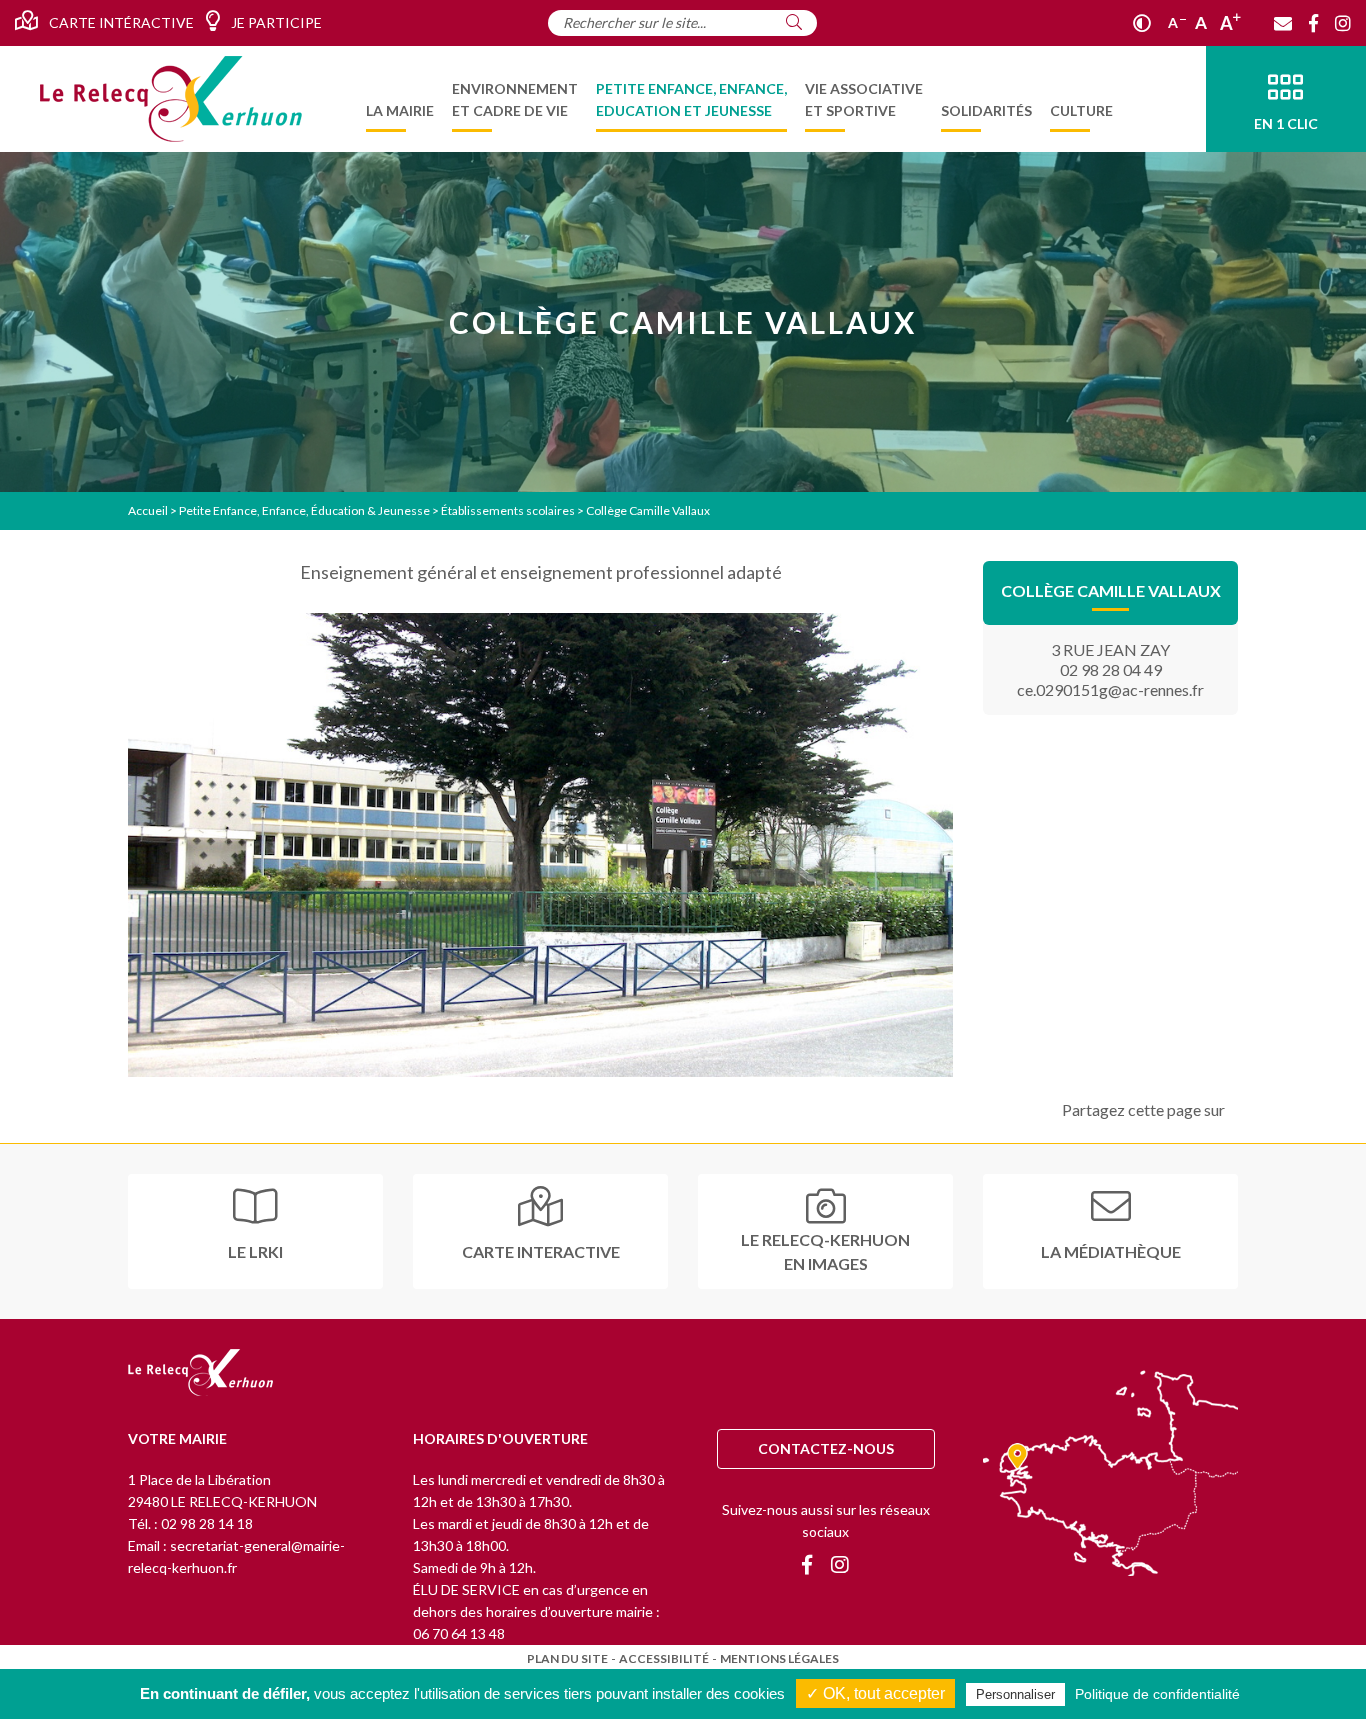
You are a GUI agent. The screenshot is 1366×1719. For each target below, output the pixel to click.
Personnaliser (1015, 1694)
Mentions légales (779, 1658)
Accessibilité (664, 1658)
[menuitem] (400, 99)
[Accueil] (171, 99)
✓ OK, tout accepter (875, 1693)
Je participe (275, 22)
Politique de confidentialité (1157, 1694)
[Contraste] (1142, 23)
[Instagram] (1343, 23)
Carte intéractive (120, 22)
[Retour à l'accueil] (200, 1374)
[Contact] (1283, 23)
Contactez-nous (826, 1448)
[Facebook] (1313, 23)
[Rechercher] (794, 22)
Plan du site (567, 1658)
